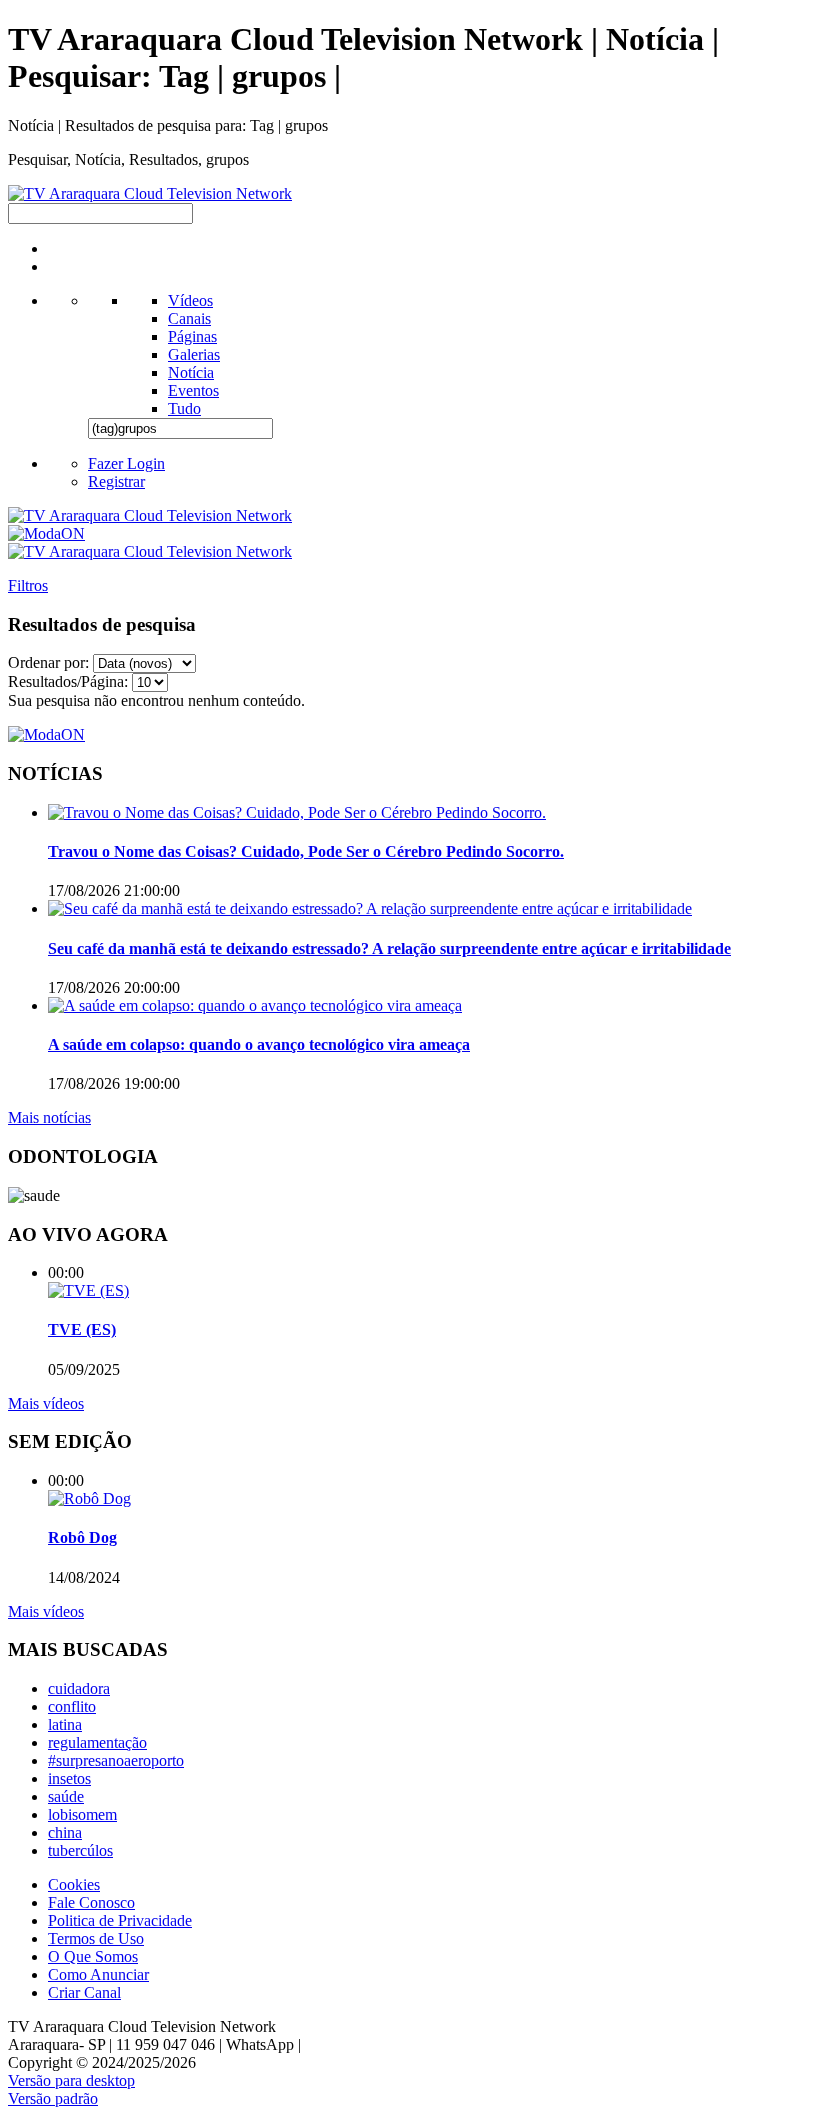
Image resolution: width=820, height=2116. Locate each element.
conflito (72, 1706)
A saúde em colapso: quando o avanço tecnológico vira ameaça (259, 1044)
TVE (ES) (82, 1329)
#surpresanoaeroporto (116, 1760)
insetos (69, 1778)
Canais (189, 318)
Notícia (191, 372)
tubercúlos (80, 1850)
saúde (66, 1796)
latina (65, 1724)
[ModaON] (46, 533)
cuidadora (79, 1688)
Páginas (192, 336)
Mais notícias (49, 1117)
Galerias (194, 354)
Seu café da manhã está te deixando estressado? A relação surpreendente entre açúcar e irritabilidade (389, 948)
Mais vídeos (46, 1403)
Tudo (184, 408)
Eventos (193, 390)
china (65, 1832)
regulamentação (97, 1742)
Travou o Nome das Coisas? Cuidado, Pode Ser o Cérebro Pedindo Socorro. (306, 851)
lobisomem (82, 1814)
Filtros (28, 585)
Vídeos (190, 300)
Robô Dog (82, 1537)
